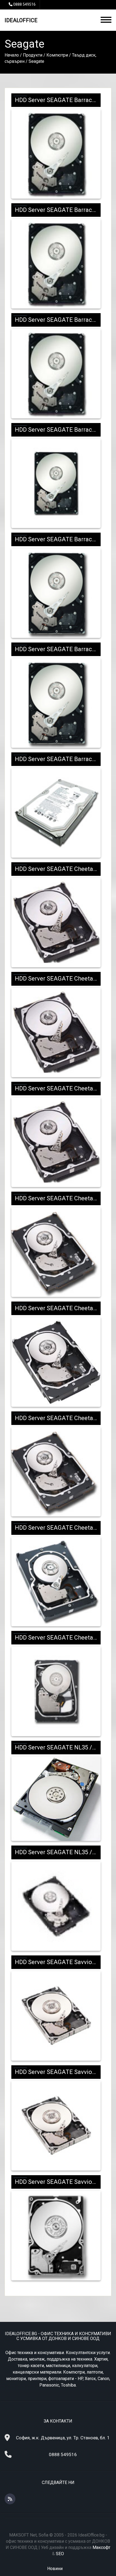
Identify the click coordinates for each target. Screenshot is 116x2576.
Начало (12, 55)
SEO (60, 2554)
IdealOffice (21, 20)
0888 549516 (24, 4)
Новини (55, 2569)
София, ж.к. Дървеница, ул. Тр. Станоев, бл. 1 (63, 2438)
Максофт (101, 2547)
